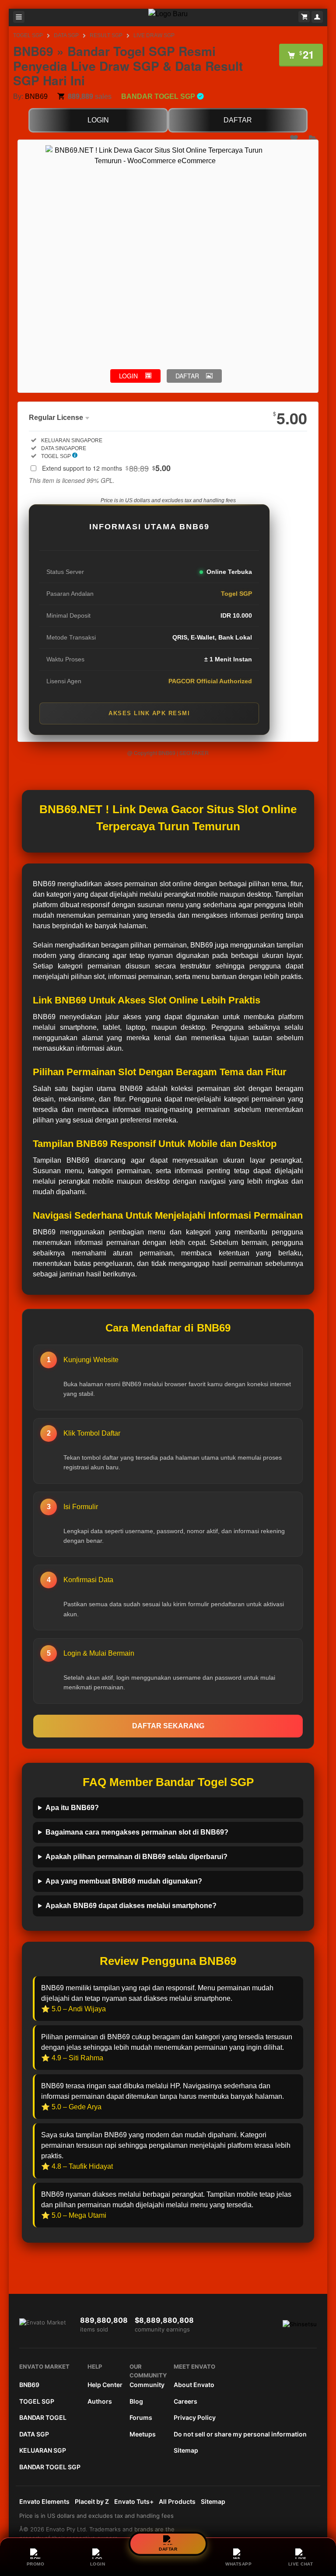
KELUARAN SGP (43, 2450)
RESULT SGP (106, 35)
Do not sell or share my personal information (240, 2434)
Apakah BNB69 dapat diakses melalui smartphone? (131, 1906)
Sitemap (186, 2450)
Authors (100, 2401)
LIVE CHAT (301, 2564)
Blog (136, 2401)
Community (147, 2385)
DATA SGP (66, 35)
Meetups (143, 2434)
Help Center (105, 2385)
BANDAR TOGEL (43, 2417)
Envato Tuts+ (134, 2501)
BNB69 (36, 96)
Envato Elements (44, 2501)
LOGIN (98, 120)
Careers (185, 2401)
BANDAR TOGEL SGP (50, 2467)
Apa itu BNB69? (72, 1808)
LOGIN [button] (128, 376)
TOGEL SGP (28, 35)
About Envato (194, 2385)
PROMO (36, 2564)
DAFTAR (238, 120)
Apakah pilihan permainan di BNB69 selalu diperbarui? (136, 1857)
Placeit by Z (92, 2501)
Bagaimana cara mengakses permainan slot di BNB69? (137, 1832)
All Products (177, 2501)
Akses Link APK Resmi (149, 713)
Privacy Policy (195, 2417)
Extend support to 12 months (106, 468)
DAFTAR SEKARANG (168, 1726)
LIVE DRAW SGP (154, 35)
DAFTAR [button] (187, 376)
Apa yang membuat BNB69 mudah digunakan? (124, 1881)
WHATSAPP (238, 2564)
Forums (141, 2417)
